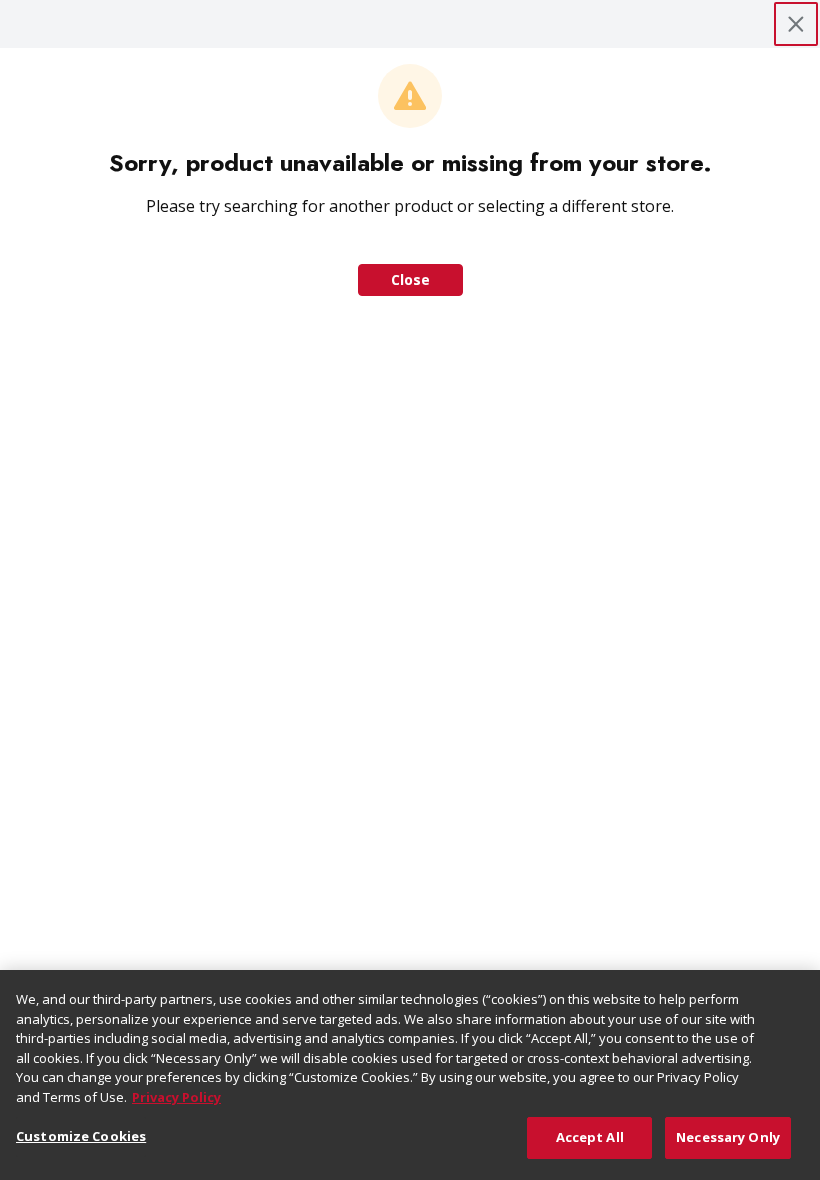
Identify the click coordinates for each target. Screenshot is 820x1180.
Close (410, 279)
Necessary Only (728, 1137)
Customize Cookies (81, 1136)
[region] (410, 1075)
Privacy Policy (176, 1097)
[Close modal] (796, 24)
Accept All (590, 1137)
